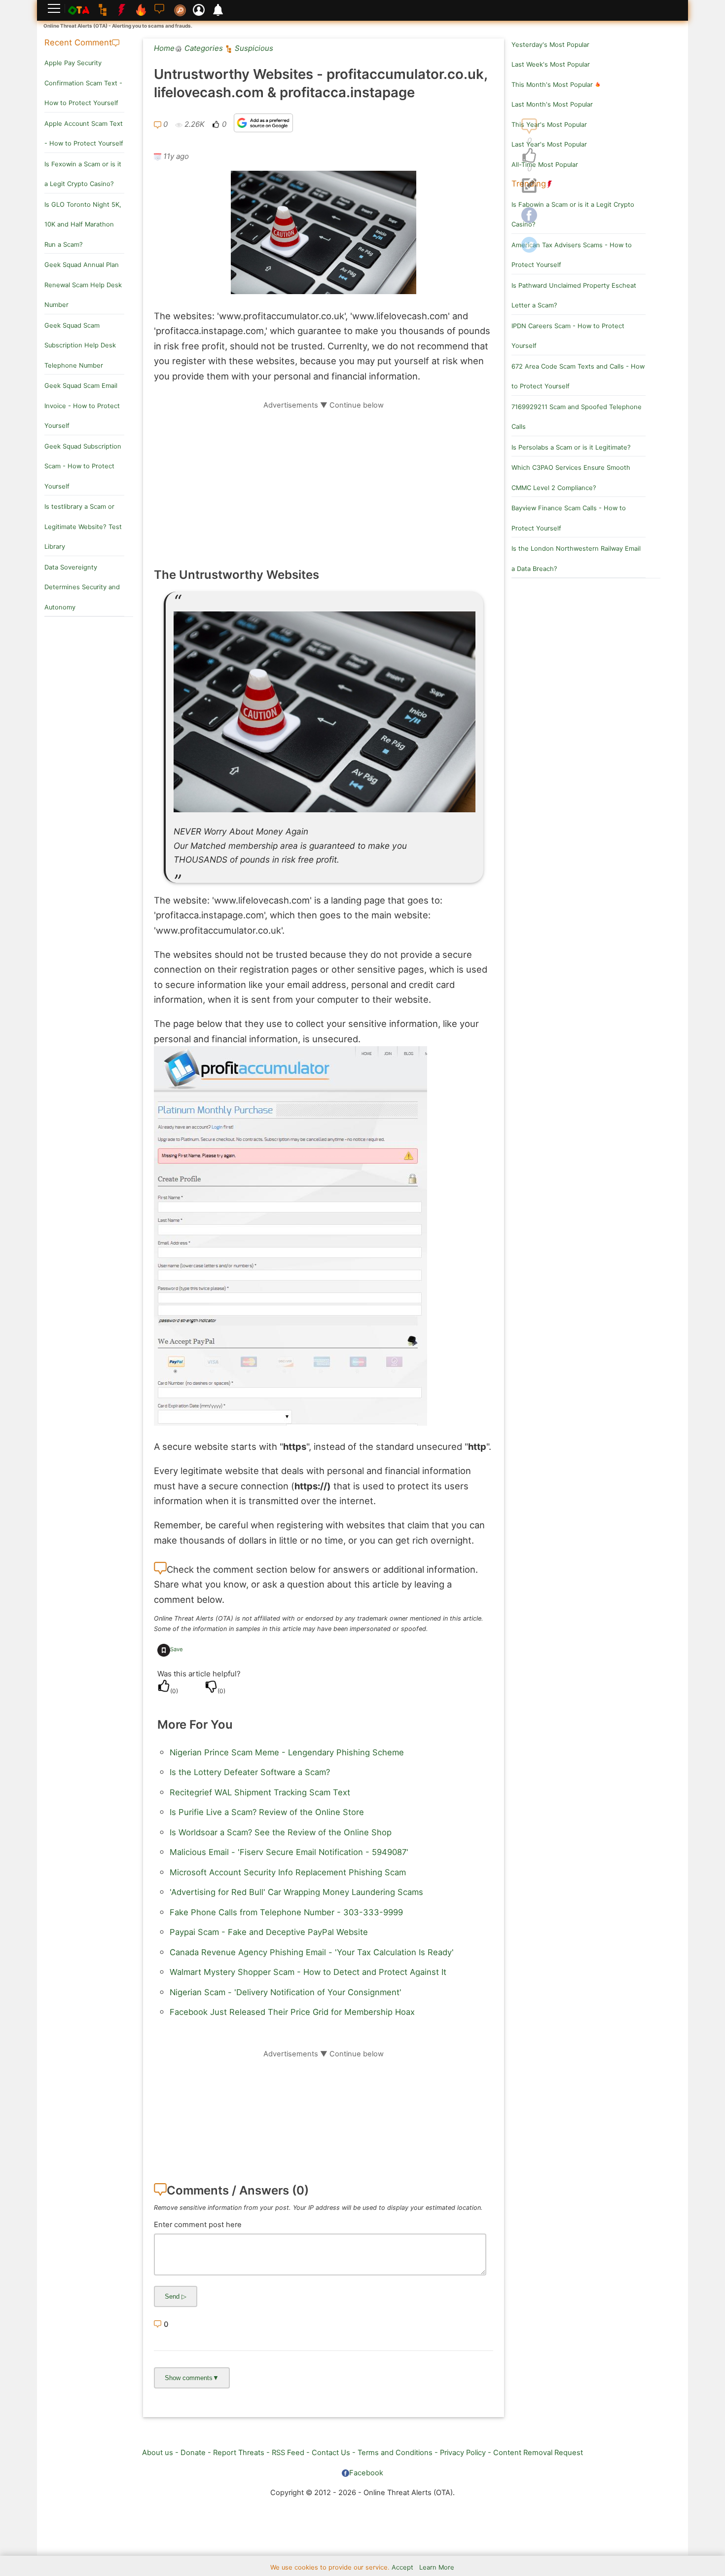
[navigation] (529, 156)
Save (177, 1649)
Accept (402, 2567)
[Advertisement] (324, 479)
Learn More (437, 2567)
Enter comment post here (198, 2225)
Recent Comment (78, 42)
